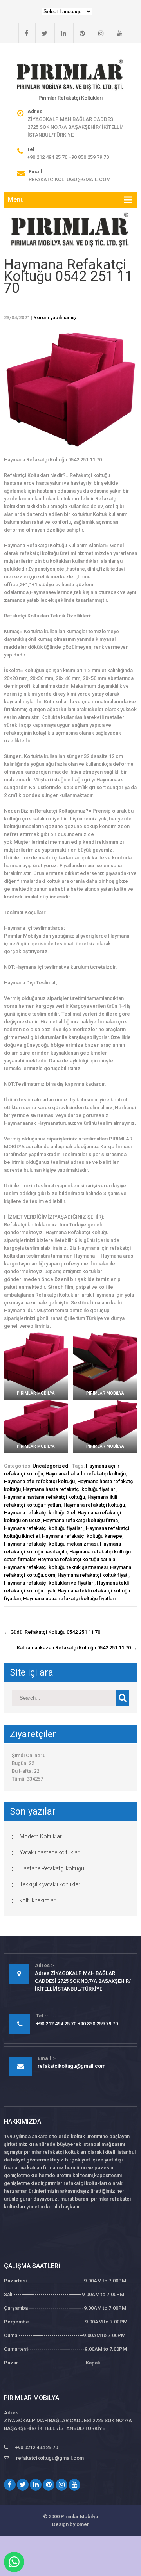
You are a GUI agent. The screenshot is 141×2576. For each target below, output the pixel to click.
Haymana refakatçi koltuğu (94, 1505)
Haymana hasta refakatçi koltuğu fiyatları (70, 1489)
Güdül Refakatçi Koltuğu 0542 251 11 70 (52, 1632)
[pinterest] (79, 33)
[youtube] (117, 33)
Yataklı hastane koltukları (50, 1852)
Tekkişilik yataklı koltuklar (50, 1884)
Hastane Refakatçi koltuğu (52, 1868)
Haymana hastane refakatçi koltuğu (44, 1497)
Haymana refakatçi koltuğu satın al (77, 1559)
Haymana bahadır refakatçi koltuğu (86, 1474)
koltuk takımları (38, 1900)
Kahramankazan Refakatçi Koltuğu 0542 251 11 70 (77, 1648)
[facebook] (23, 33)
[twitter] (41, 33)
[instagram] (98, 33)
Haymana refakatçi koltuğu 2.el (40, 1513)
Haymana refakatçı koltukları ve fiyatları (49, 1583)
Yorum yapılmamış (55, 318)
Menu (16, 200)
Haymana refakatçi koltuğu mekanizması (51, 1544)
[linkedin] (60, 33)
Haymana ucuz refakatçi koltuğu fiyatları (69, 1598)
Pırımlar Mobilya (79, 2516)
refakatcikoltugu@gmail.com (70, 179)
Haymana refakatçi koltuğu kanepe (82, 1536)
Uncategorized (50, 1466)
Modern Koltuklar (41, 1836)
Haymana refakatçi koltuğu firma (80, 1520)
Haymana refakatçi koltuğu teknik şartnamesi (56, 1567)
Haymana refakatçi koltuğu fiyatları (44, 1528)
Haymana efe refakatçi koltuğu (39, 1481)
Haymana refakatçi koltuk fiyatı (93, 1575)
